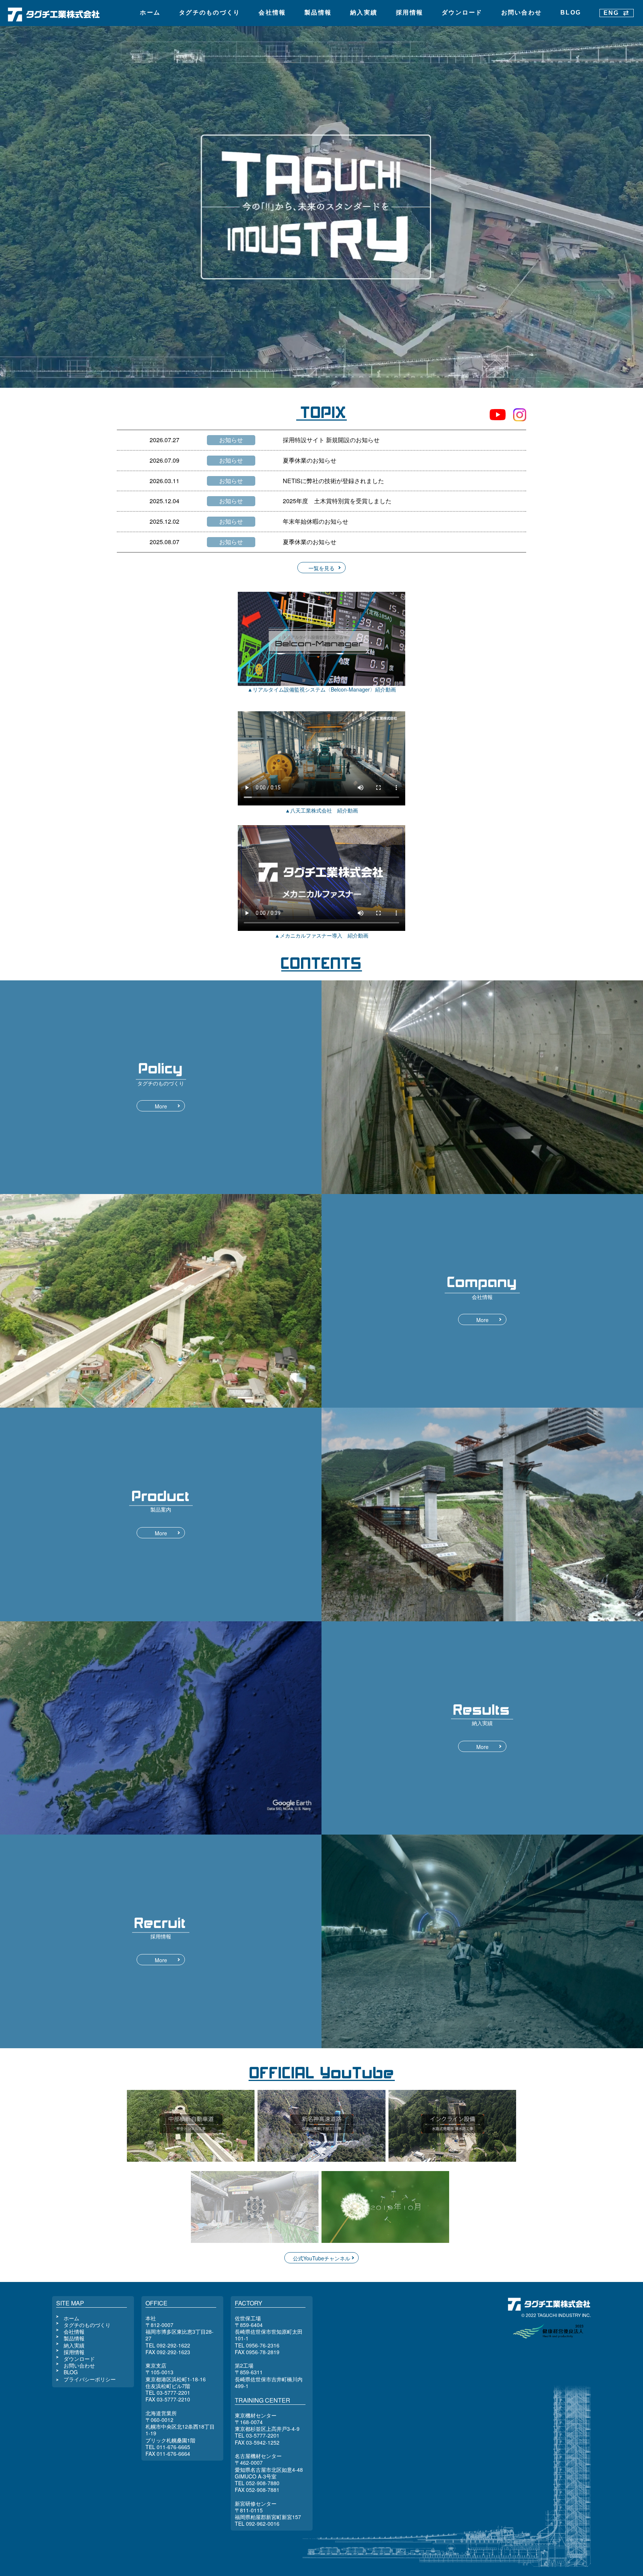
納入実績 (364, 12)
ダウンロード (462, 12)
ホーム (150, 12)
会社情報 (272, 12)
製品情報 (318, 12)
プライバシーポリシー (90, 2379)
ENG (611, 13)
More (161, 1106)
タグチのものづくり (209, 12)
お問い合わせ (522, 12)
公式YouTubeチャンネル (321, 2258)
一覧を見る (321, 568)
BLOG (571, 12)
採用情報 (410, 12)
